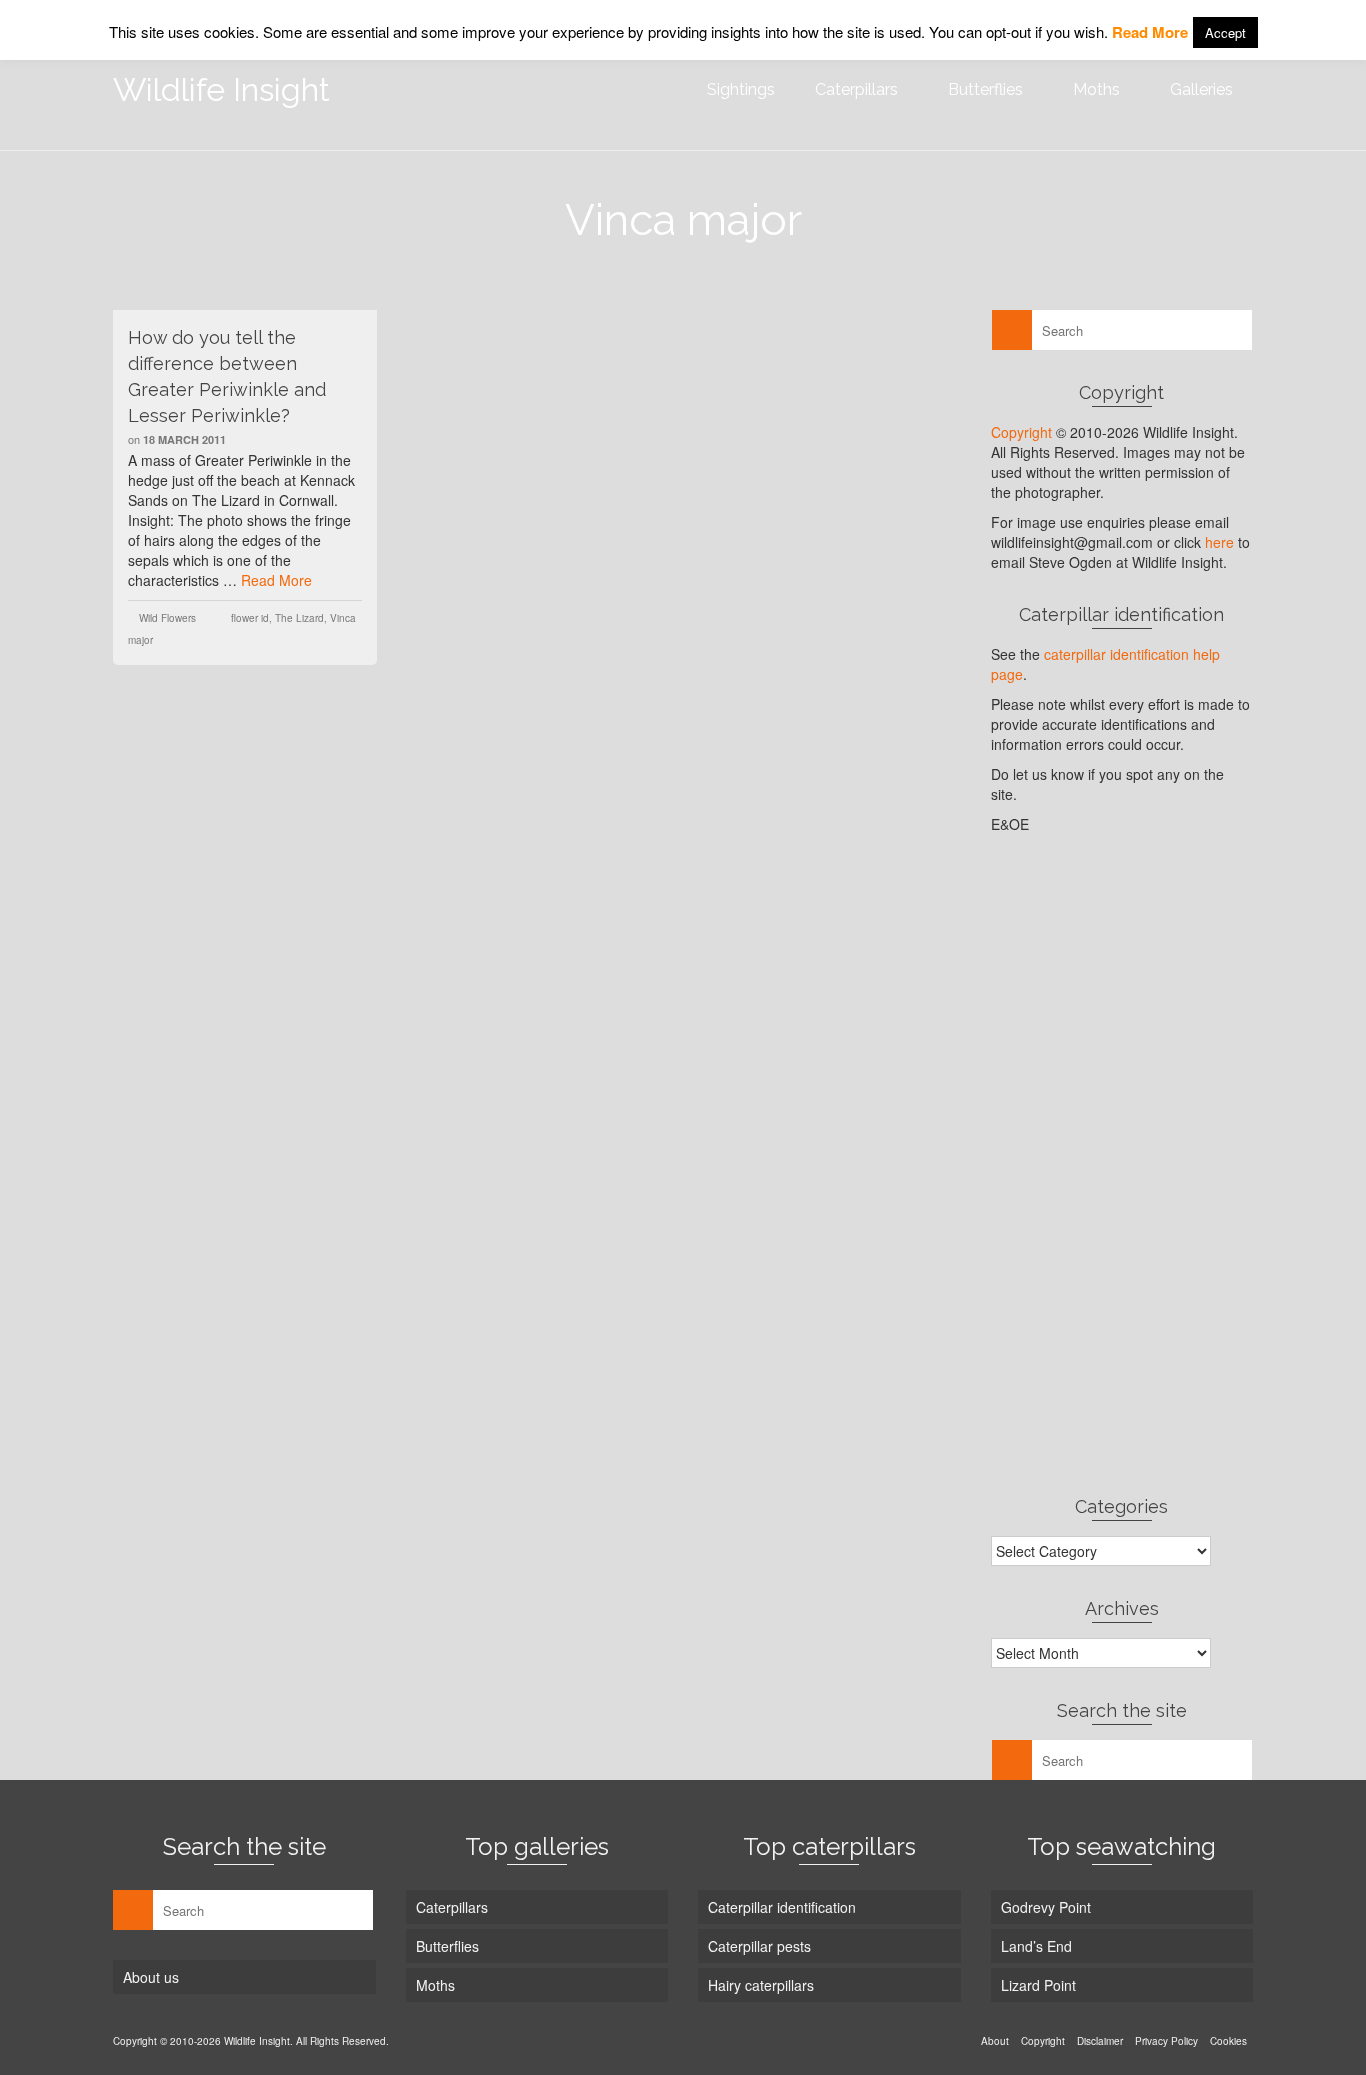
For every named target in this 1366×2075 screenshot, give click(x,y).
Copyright (1021, 432)
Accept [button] (1225, 32)
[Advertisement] (1122, 1164)
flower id (250, 618)
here (1219, 542)
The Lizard (299, 618)
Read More (276, 580)
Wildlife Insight (221, 89)
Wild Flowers (167, 618)
